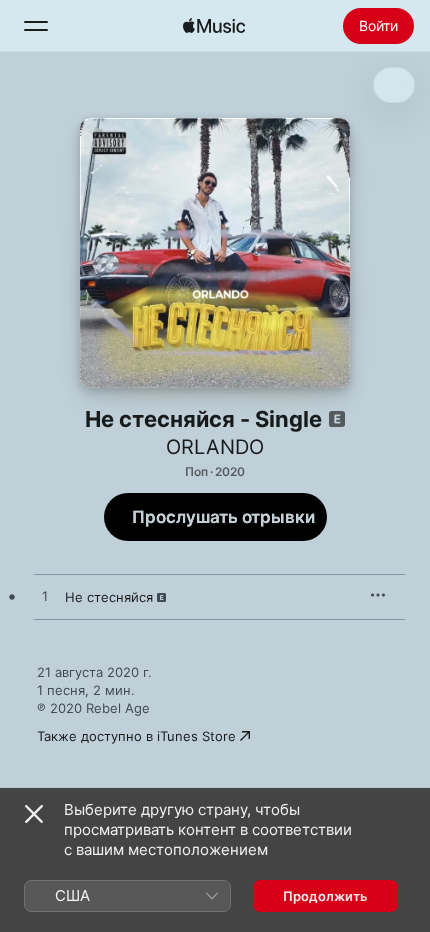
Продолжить (325, 896)
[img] (214, 26)
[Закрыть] (34, 814)
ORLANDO (215, 447)
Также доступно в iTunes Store (136, 736)
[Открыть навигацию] (36, 26)
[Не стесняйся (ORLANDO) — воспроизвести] (45, 597)
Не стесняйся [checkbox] (109, 597)
